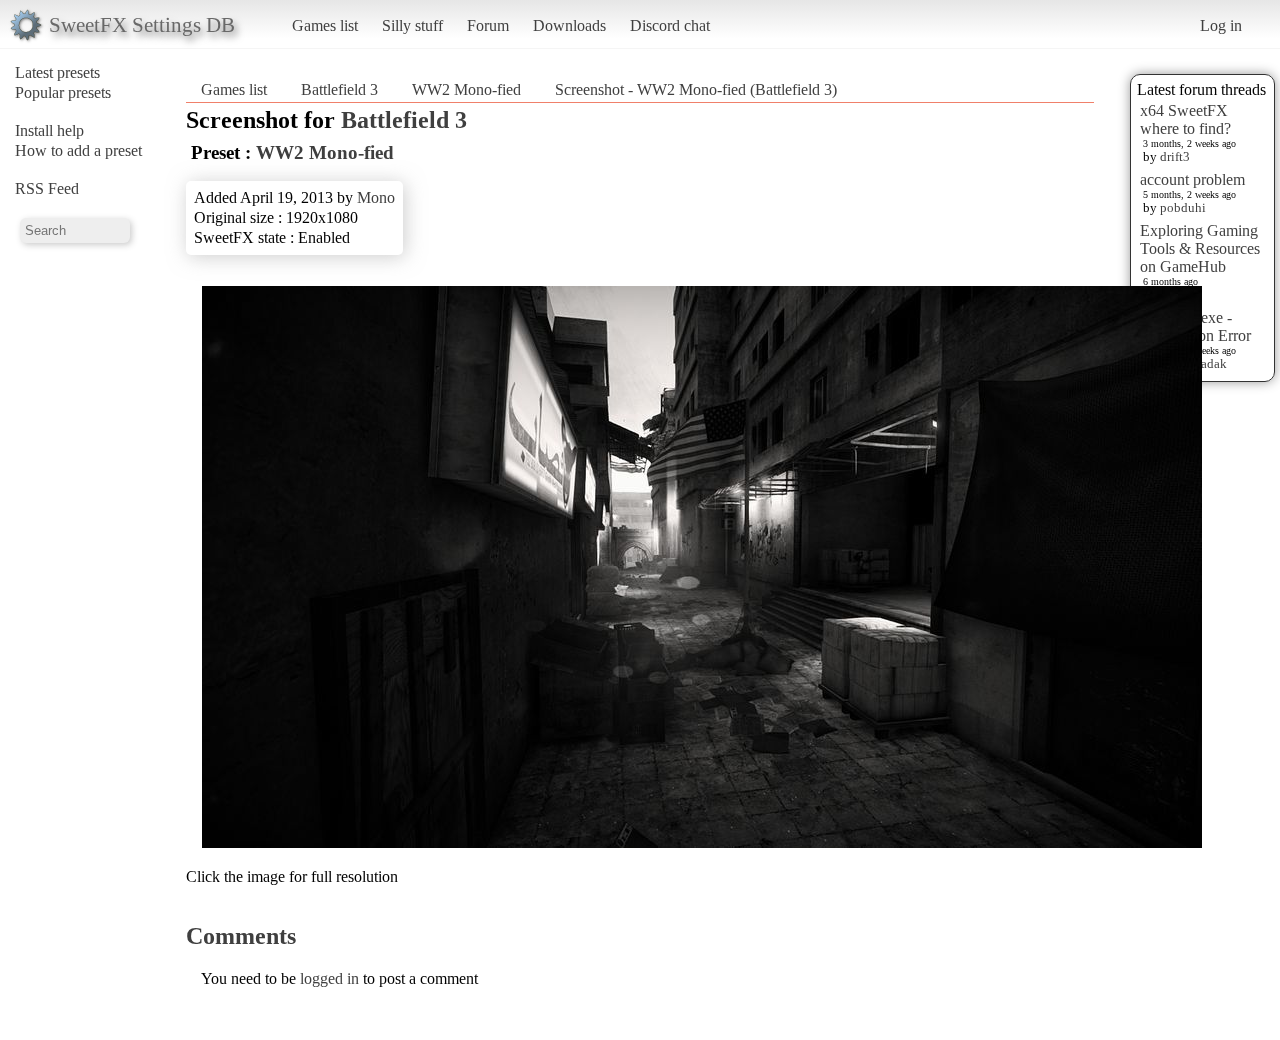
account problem (1192, 179)
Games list (325, 25)
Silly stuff (412, 25)
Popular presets (63, 92)
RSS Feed (47, 188)
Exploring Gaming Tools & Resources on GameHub (1200, 248)
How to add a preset (78, 150)
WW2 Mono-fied (466, 89)
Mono (376, 197)
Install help (49, 130)
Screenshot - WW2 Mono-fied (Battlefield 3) (696, 89)
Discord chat (670, 25)
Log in (1221, 25)
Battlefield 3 (339, 89)
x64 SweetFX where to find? (1185, 119)
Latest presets (57, 72)
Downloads (569, 25)
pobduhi (1183, 207)
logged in (329, 978)
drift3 (1175, 156)
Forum (488, 25)
